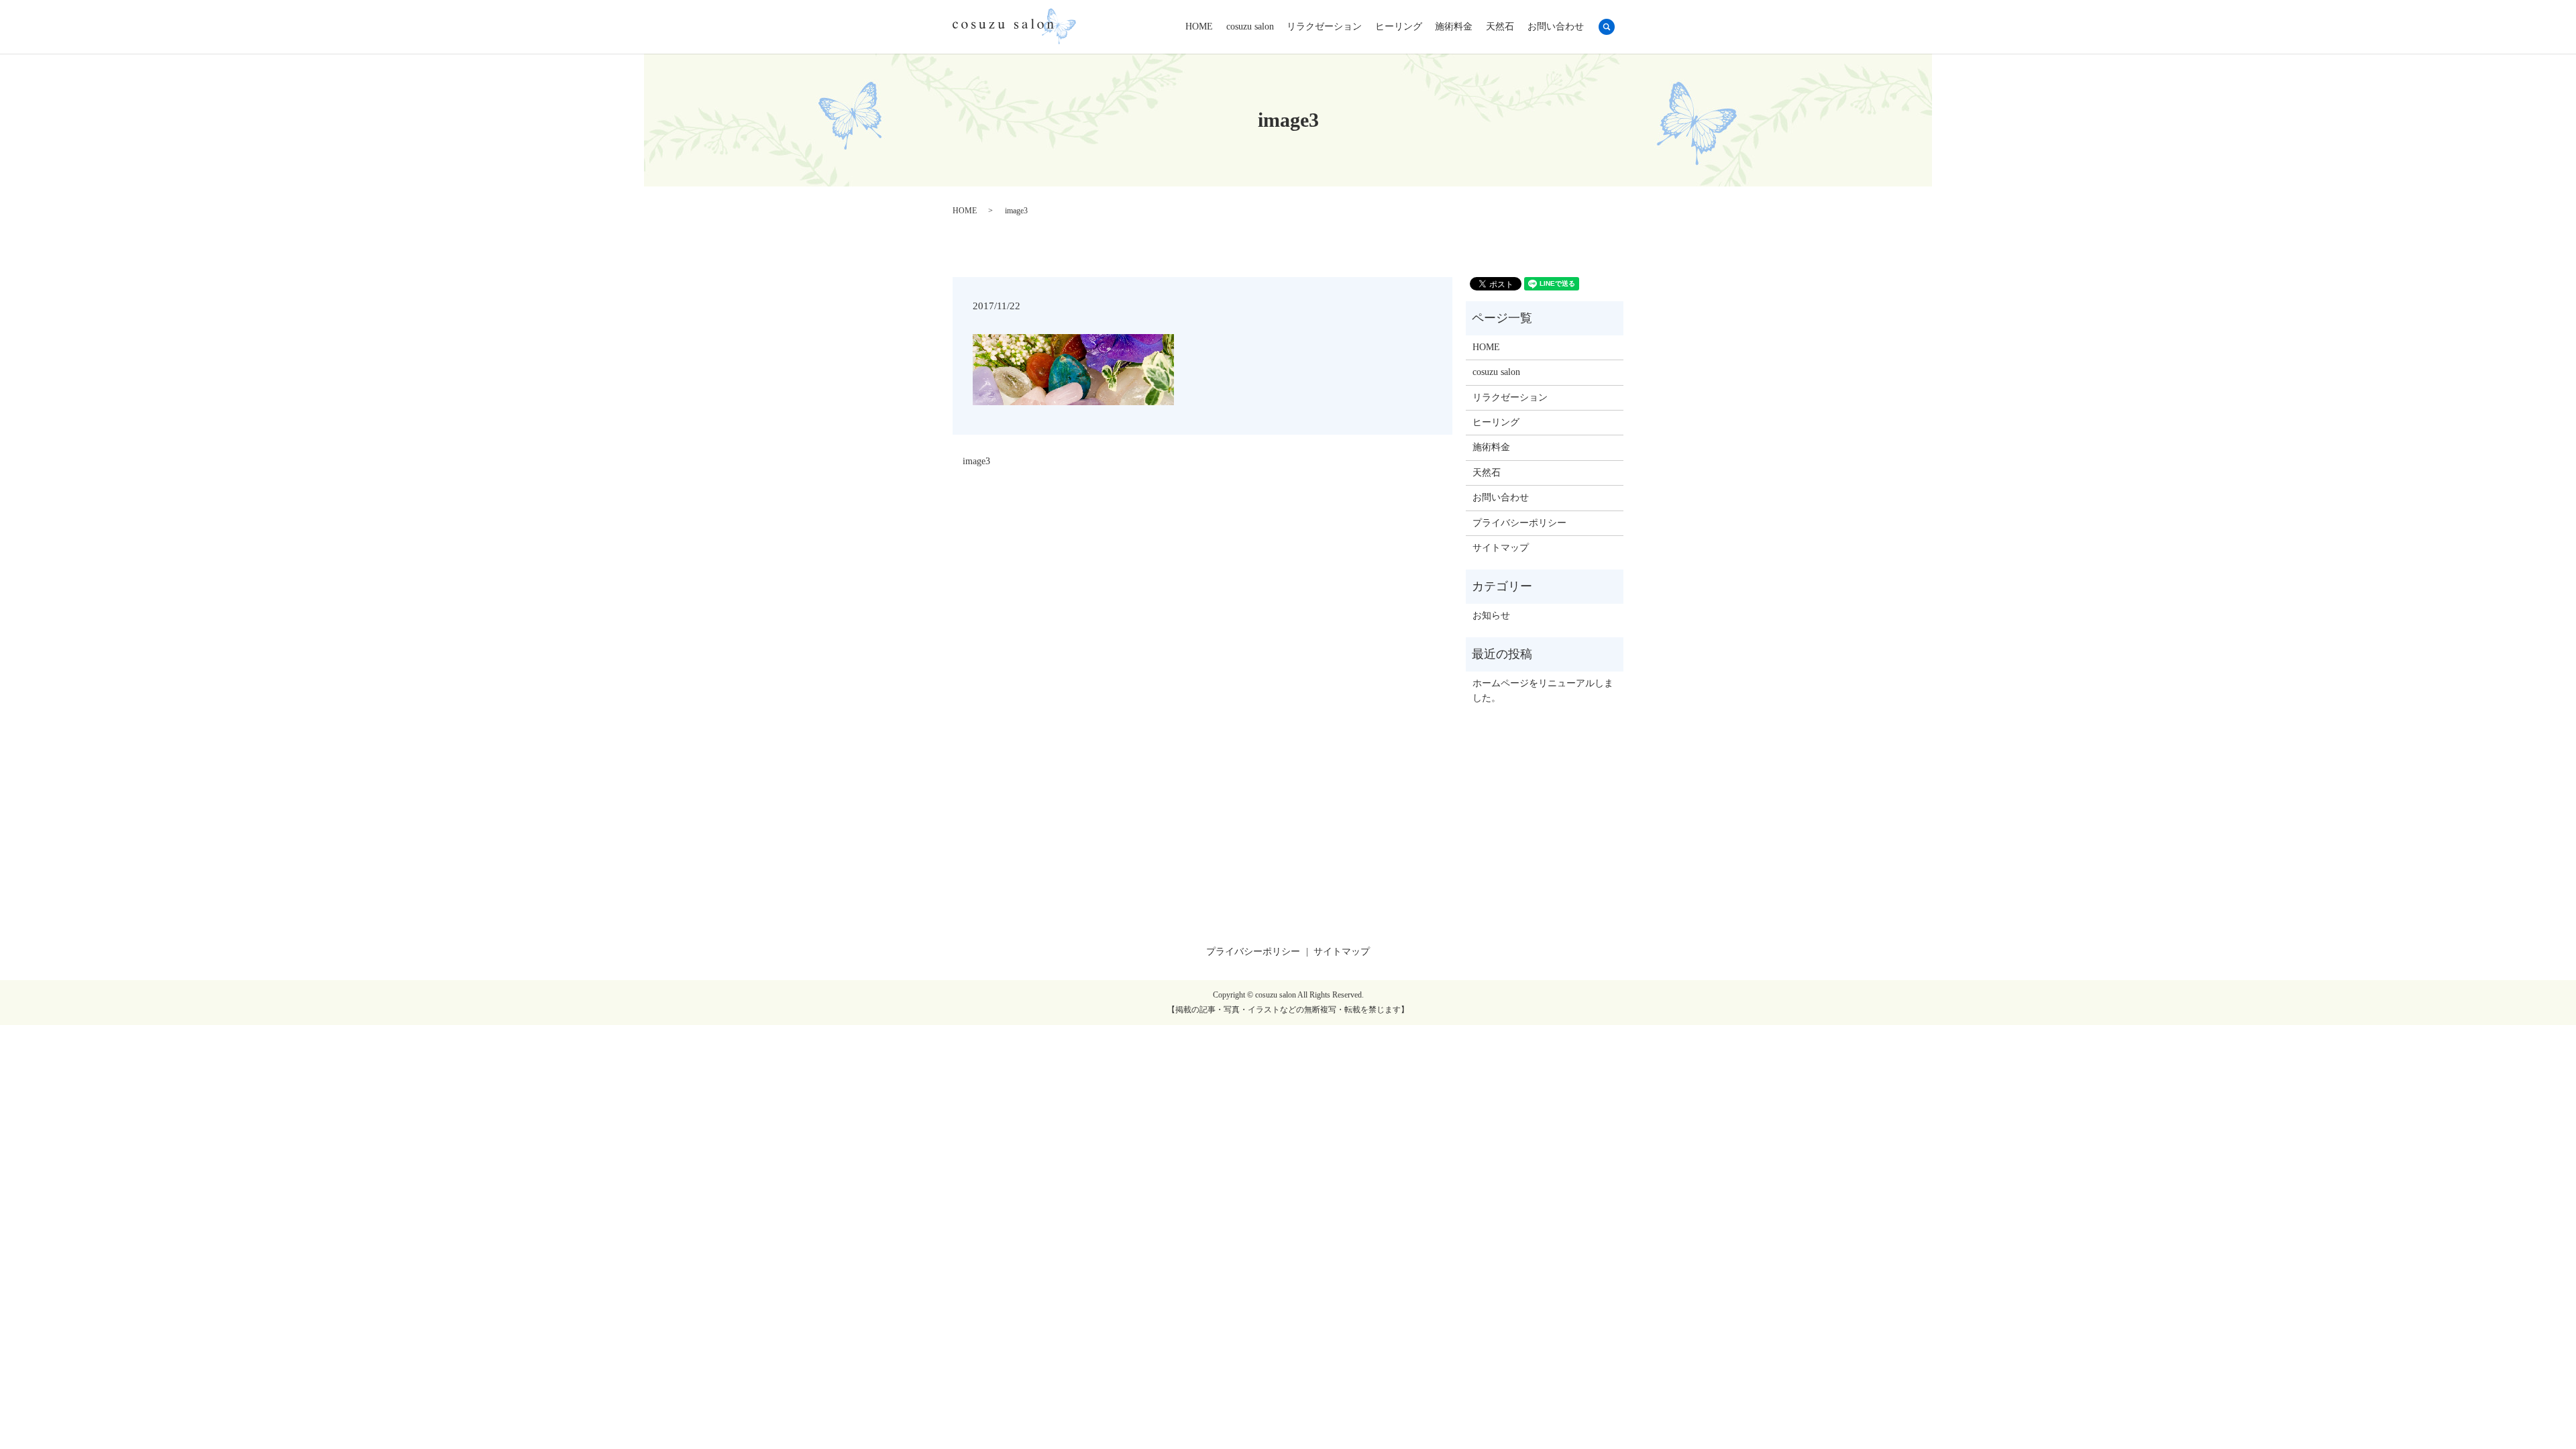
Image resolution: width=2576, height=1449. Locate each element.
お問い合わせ (1556, 27)
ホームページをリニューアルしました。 (1543, 691)
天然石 (1500, 27)
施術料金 (1454, 27)
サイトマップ (1501, 548)
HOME (1199, 27)
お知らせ (1491, 615)
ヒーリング (1399, 27)
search (1607, 27)
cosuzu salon (1250, 27)
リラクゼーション (1324, 27)
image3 (976, 461)
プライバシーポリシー (1519, 523)
